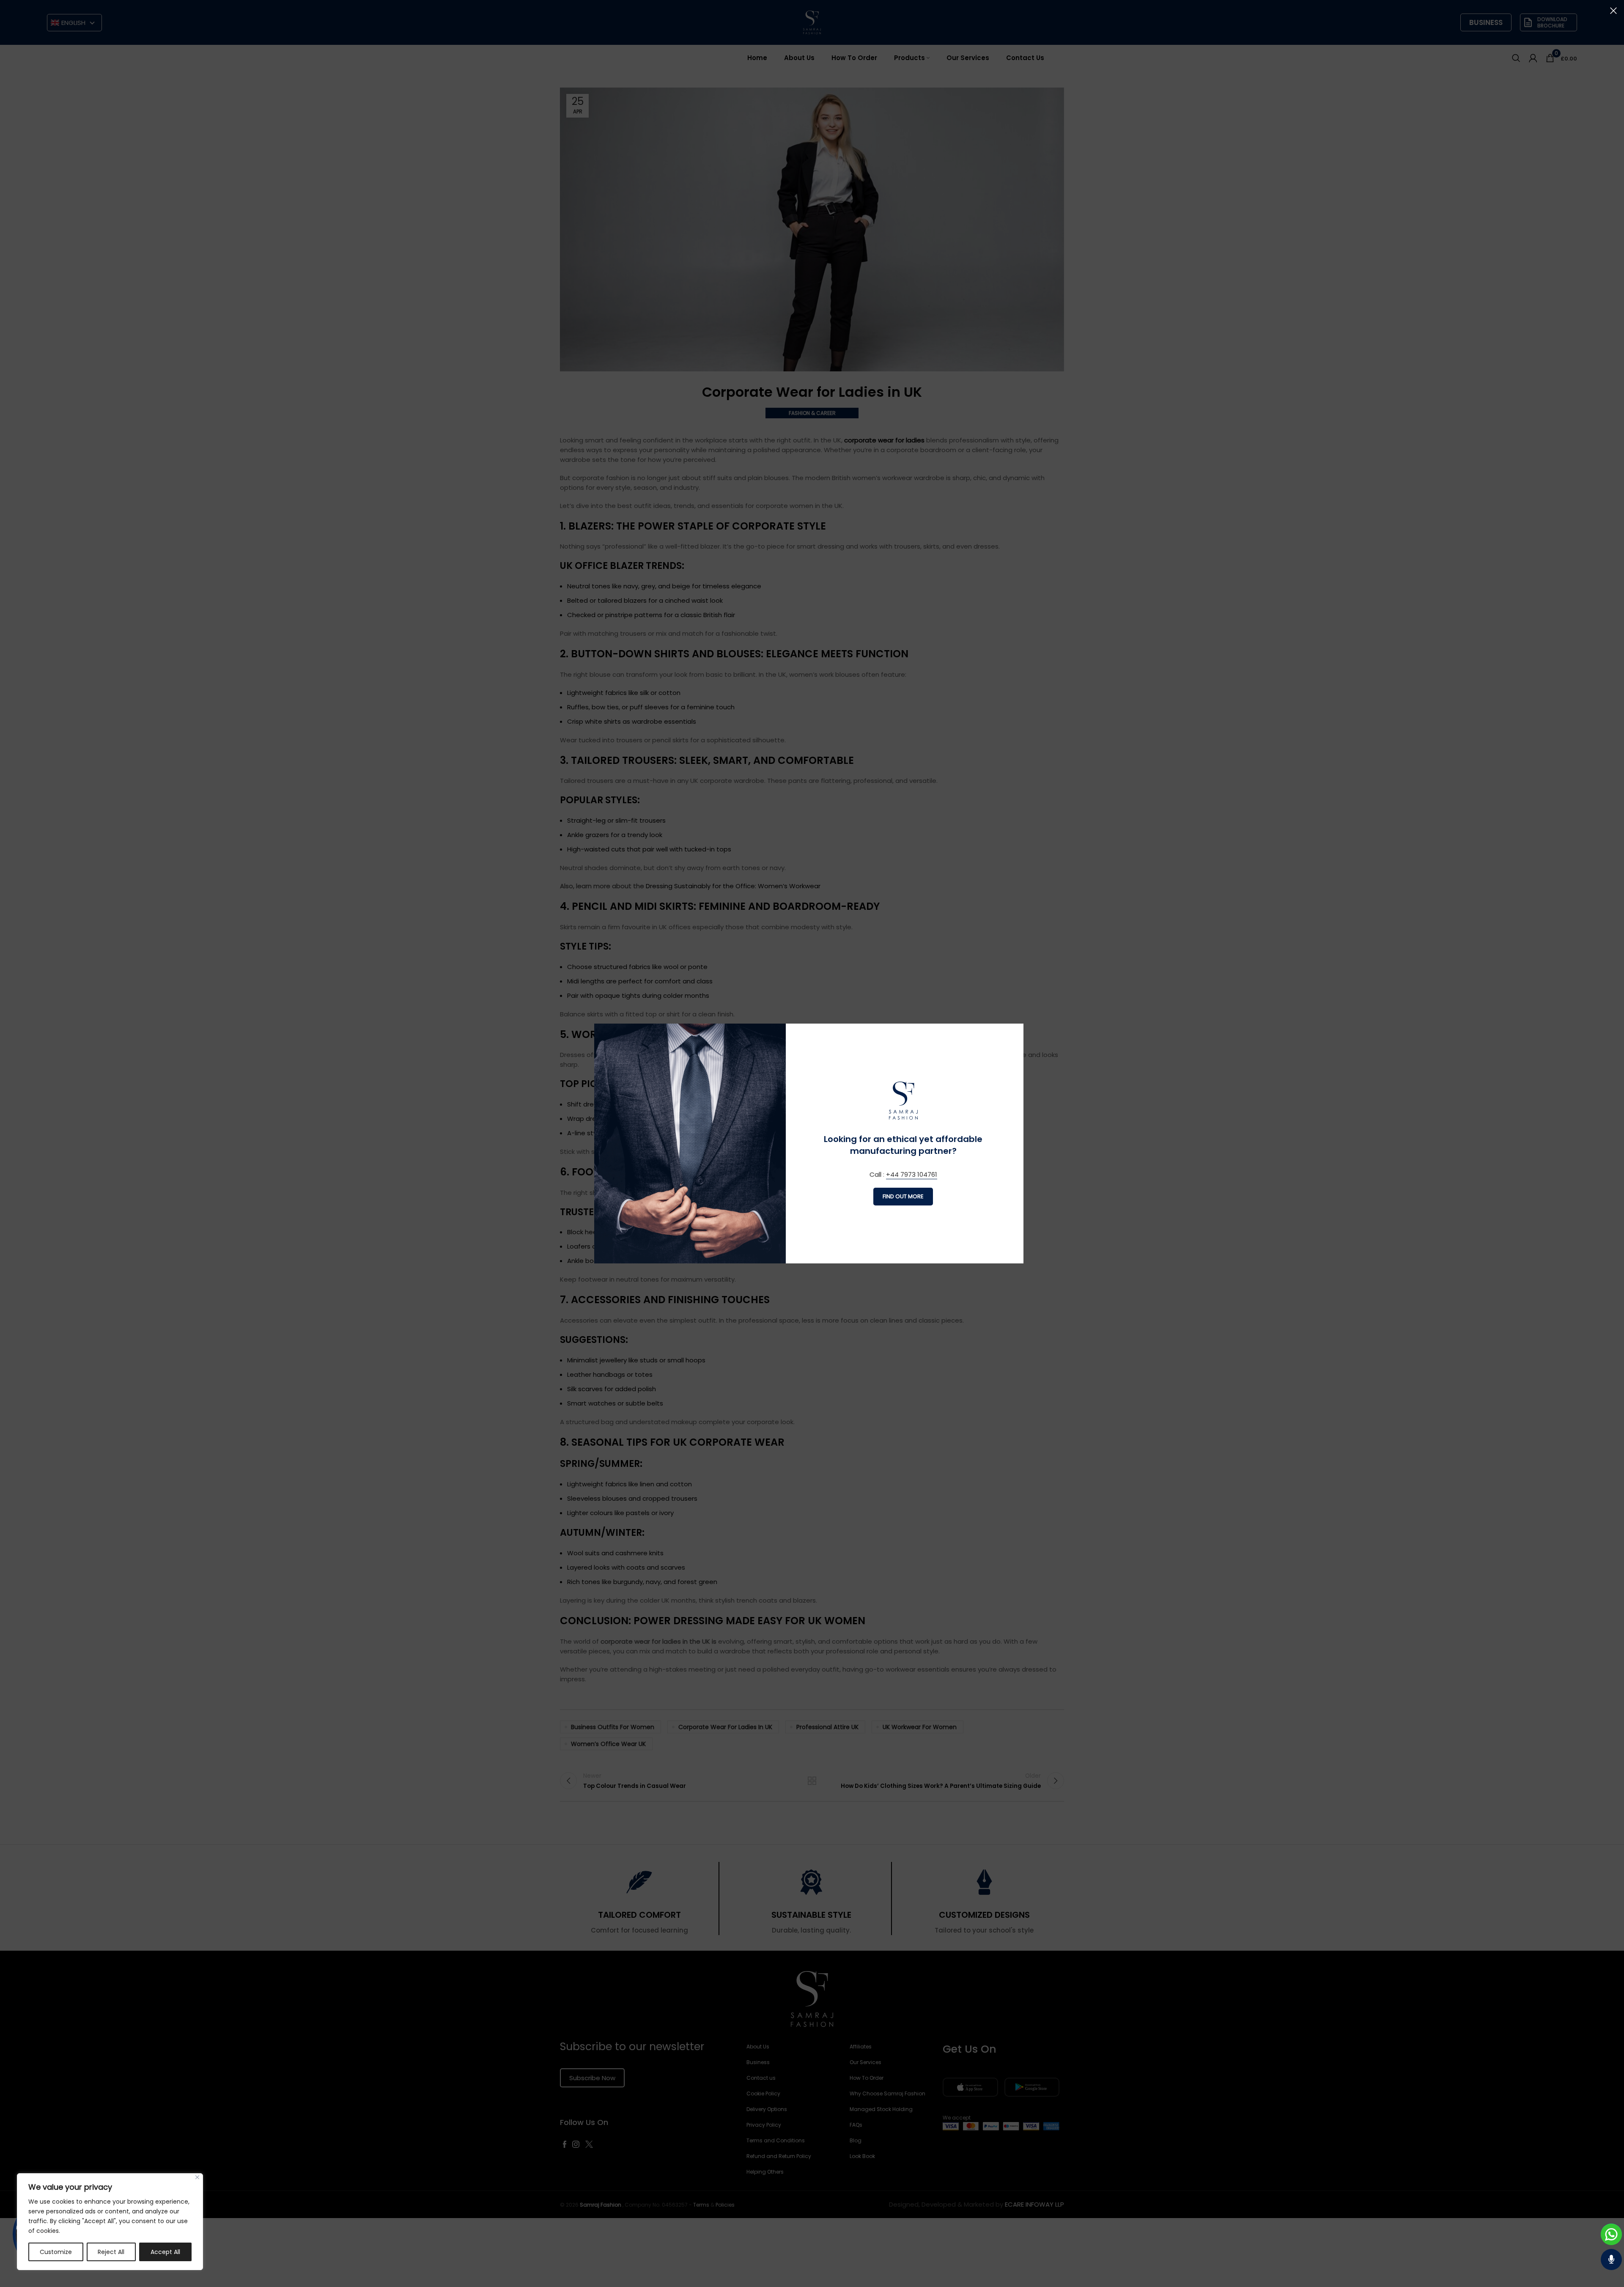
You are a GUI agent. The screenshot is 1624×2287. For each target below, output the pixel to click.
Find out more (903, 1196)
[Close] (197, 2177)
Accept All (165, 2252)
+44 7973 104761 (912, 1174)
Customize (56, 2252)
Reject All (111, 2252)
